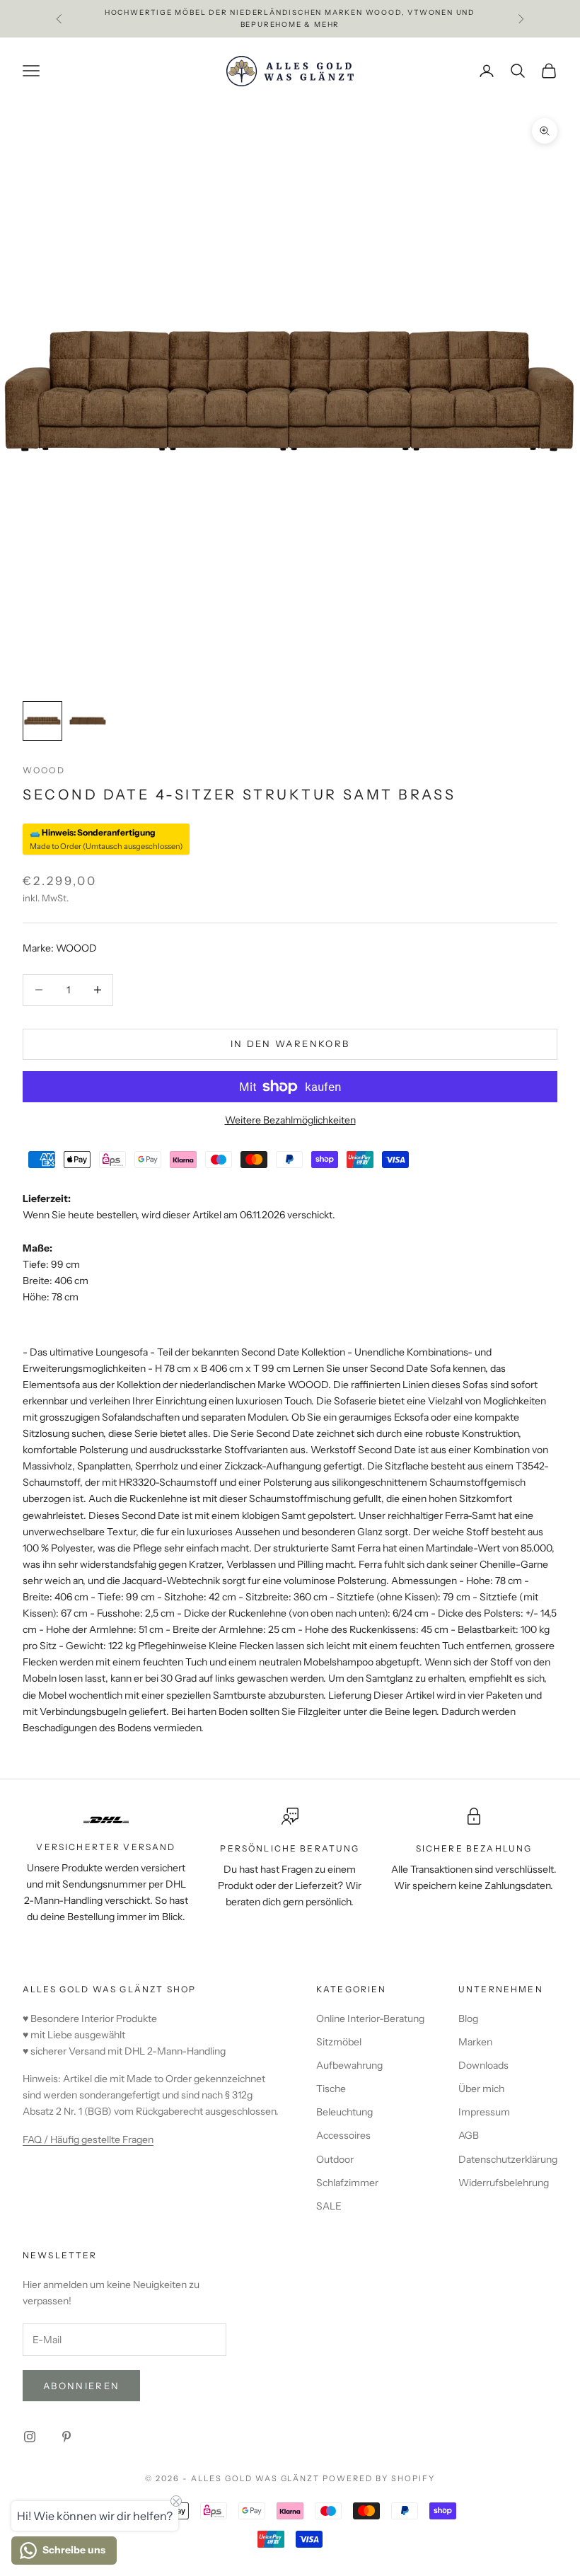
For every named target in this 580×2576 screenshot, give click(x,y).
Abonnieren (81, 2386)
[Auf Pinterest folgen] (66, 2437)
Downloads (483, 2065)
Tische (331, 2089)
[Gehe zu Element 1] (42, 721)
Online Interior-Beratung (370, 2018)
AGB (469, 2135)
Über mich (481, 2089)
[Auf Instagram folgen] (30, 2437)
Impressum (484, 2112)
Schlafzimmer (347, 2183)
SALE (329, 2206)
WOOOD (44, 770)
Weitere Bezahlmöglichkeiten (290, 1120)
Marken (475, 2042)
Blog (468, 2018)
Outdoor (335, 2159)
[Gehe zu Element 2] (88, 721)
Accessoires (343, 2135)
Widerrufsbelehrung (504, 2183)
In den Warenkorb (290, 1044)
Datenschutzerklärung (508, 2159)
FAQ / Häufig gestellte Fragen (88, 2139)
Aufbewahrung (349, 2065)
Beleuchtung (344, 2112)
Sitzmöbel (339, 2042)
